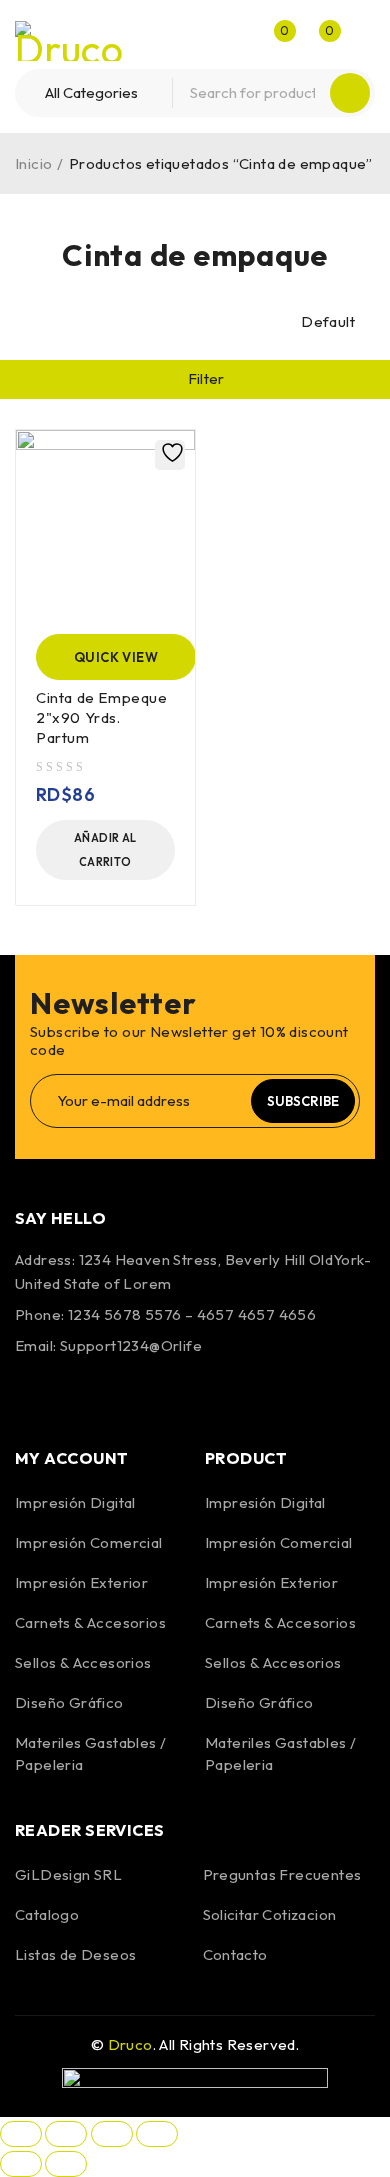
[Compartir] (112, 2134)
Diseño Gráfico (69, 1702)
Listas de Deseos (75, 1954)
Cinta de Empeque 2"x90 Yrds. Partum (102, 717)
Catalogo (47, 1914)
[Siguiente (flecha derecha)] (66, 2164)
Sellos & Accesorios (83, 1662)
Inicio (33, 163)
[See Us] (142, 1393)
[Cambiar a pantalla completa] (66, 2134)
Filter (206, 378)
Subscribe (303, 1101)
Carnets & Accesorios (90, 1622)
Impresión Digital (75, 1502)
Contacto (235, 1954)
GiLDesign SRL (68, 1874)
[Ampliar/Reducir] (21, 2134)
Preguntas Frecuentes (282, 1874)
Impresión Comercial (89, 1542)
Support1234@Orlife (131, 1345)
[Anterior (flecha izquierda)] (21, 2164)
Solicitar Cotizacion (270, 1914)
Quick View (116, 657)
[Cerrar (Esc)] (157, 2134)
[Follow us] (88, 1393)
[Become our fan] (35, 1393)
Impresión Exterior (81, 1582)
